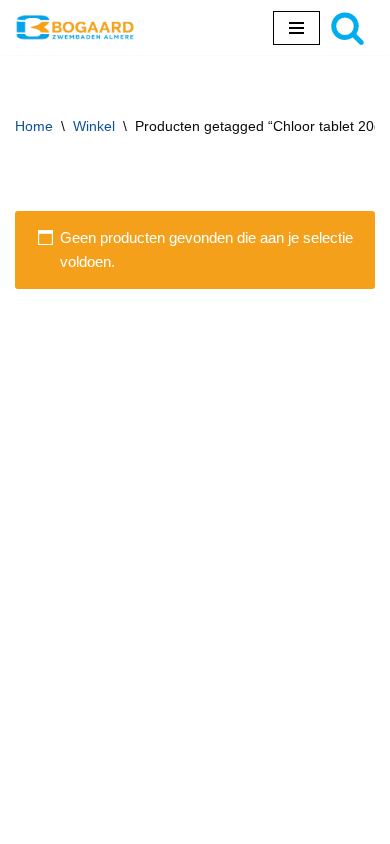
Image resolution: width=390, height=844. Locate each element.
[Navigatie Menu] (296, 28)
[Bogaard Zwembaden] (75, 27)
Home (34, 126)
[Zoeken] (347, 27)
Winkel (94, 126)
